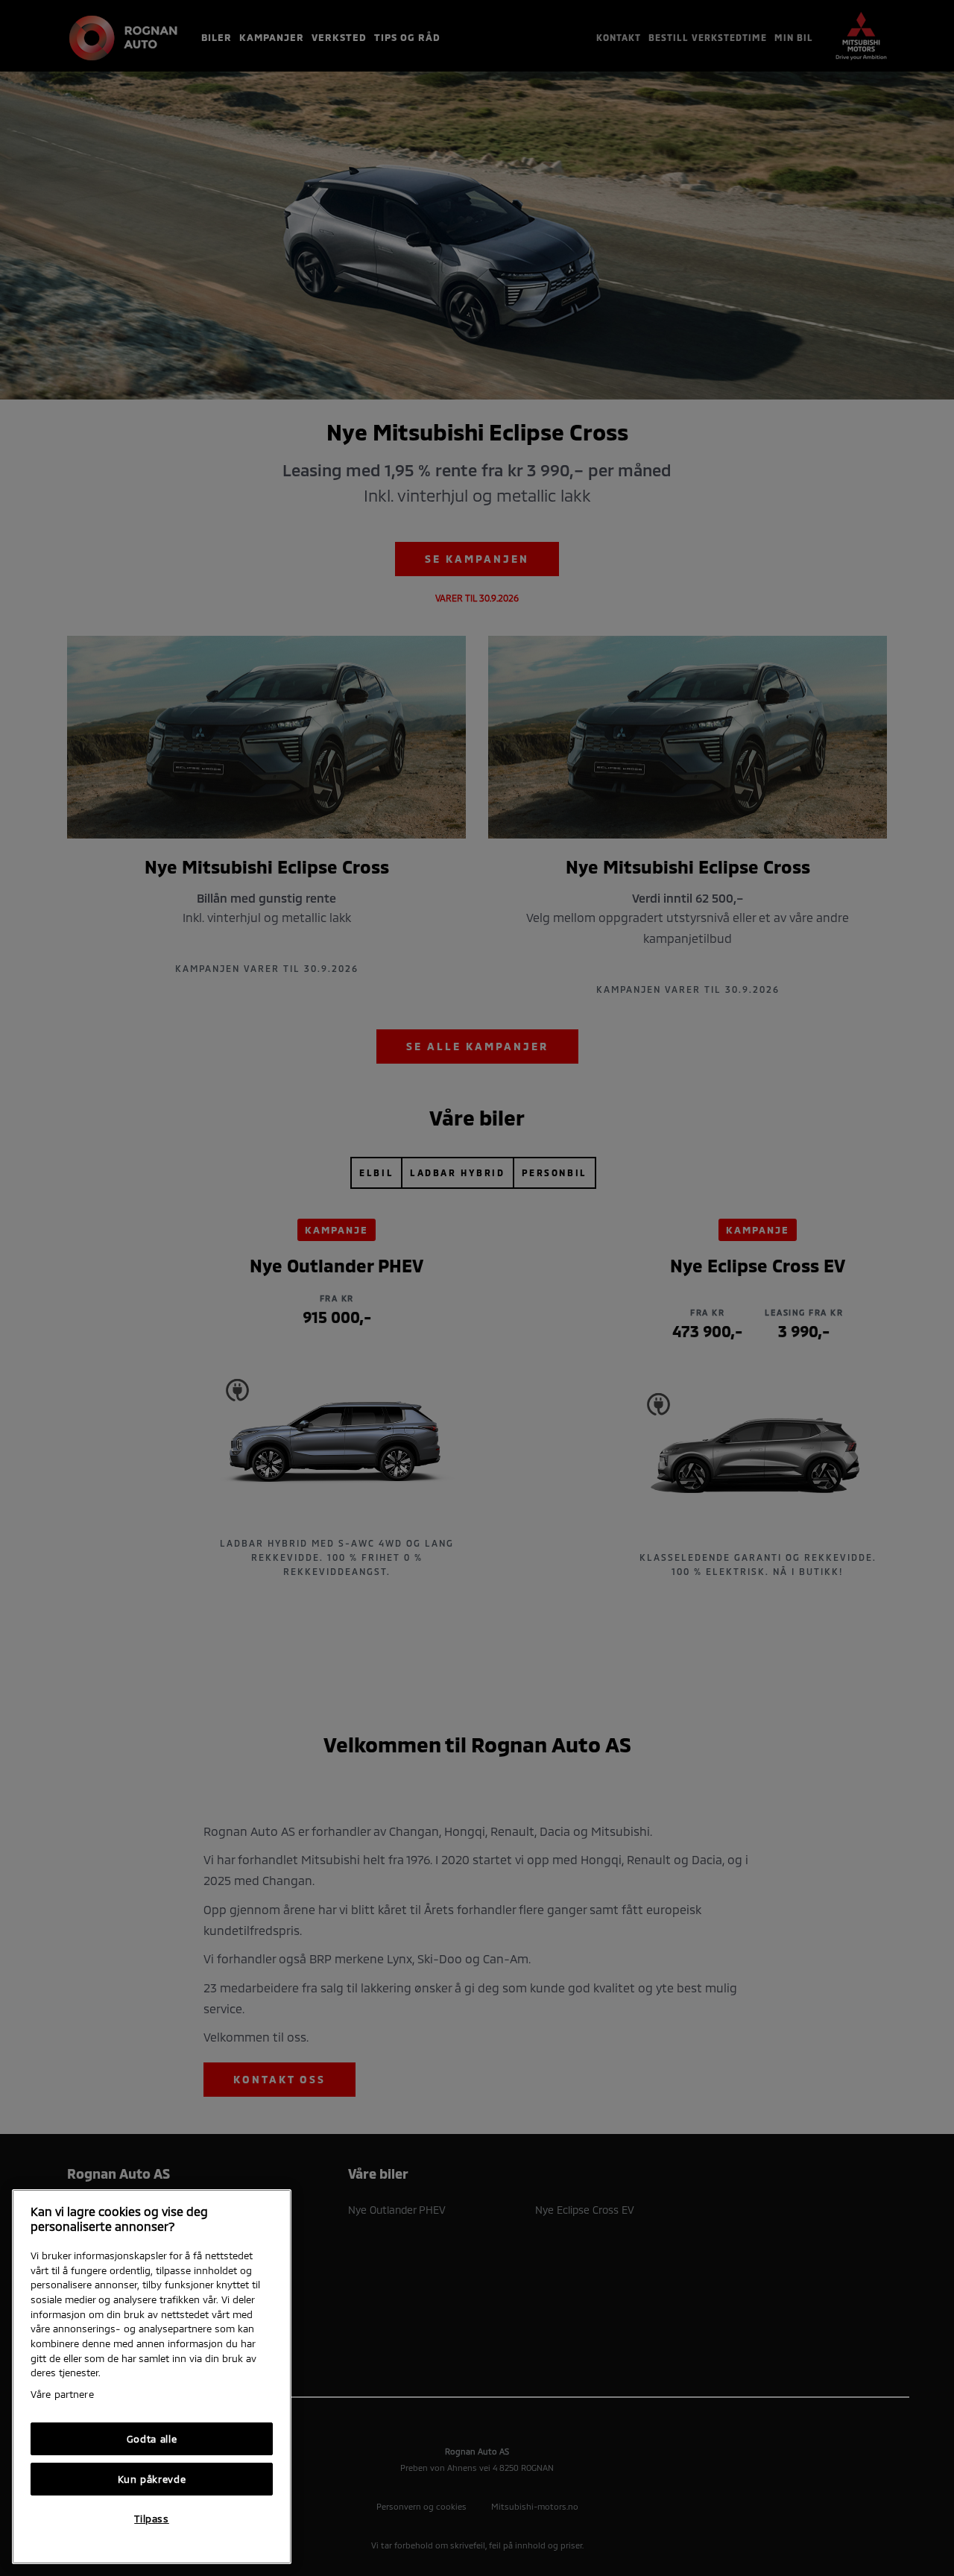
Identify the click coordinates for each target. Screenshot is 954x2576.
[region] (152, 2377)
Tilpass (152, 2519)
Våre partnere (62, 2394)
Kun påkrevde (152, 2479)
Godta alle (152, 2439)
